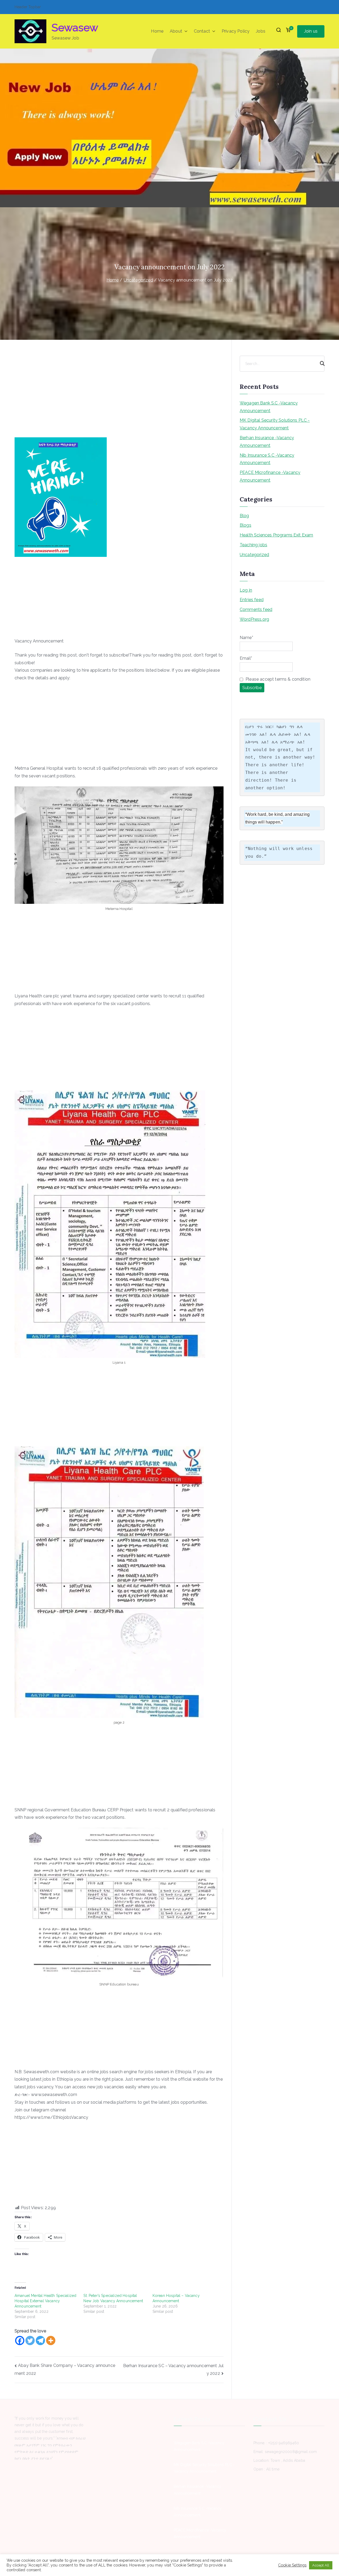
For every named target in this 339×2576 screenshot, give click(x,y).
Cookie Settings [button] (292, 2565)
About (176, 31)
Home (157, 31)
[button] (185, 31)
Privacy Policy (236, 31)
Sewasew (75, 27)
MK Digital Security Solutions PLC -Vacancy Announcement (275, 424)
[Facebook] (20, 2341)
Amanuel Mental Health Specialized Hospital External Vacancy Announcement (45, 2301)
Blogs (246, 525)
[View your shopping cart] (288, 31)
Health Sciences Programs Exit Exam (276, 535)
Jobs (261, 31)
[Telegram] (40, 2341)
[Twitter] (30, 2341)
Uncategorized (254, 555)
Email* (246, 658)
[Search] (320, 364)
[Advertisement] (119, 398)
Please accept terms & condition (277, 679)
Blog (244, 516)
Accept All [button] (321, 2565)
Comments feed (256, 609)
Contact (202, 31)
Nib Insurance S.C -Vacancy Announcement (267, 459)
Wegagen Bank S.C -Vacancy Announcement (269, 407)
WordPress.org (254, 619)
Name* (246, 638)
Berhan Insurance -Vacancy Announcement (267, 442)
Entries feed (252, 600)
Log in (246, 590)
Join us (311, 31)
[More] (51, 2341)
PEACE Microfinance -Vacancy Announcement (270, 476)
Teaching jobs (253, 545)
